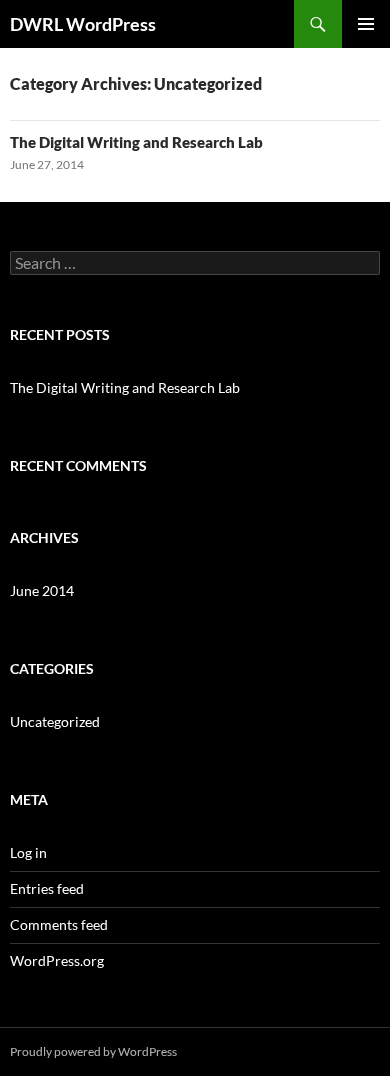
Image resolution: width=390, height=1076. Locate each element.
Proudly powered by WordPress (93, 1051)
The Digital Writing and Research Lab (136, 142)
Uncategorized (55, 721)
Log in (28, 852)
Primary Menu (366, 24)
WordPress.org (57, 960)
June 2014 (42, 590)
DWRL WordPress (83, 24)
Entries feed (47, 888)
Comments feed (59, 924)
